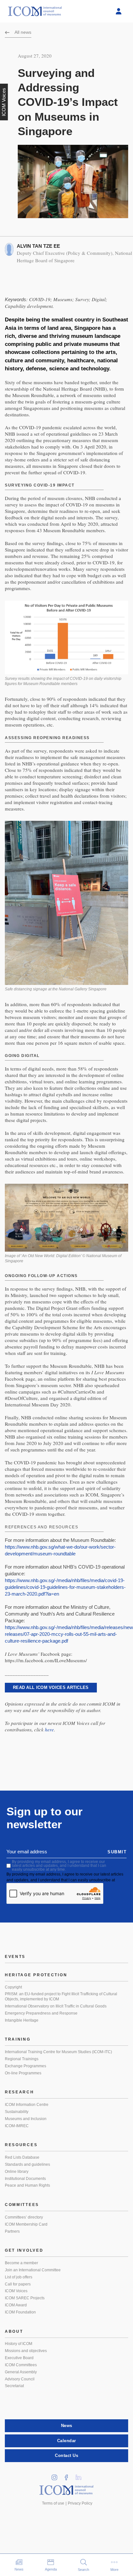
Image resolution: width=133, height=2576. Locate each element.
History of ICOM (19, 2344)
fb (69, 2475)
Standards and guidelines (27, 2164)
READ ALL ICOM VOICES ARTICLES (51, 1687)
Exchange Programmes (26, 2066)
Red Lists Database (22, 2157)
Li (81, 2475)
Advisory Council (20, 2379)
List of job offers (19, 2277)
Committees (22, 2205)
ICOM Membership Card (26, 2224)
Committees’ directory (24, 2217)
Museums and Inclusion (26, 2119)
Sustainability (17, 2112)
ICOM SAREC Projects (25, 2298)
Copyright (13, 1987)
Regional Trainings (22, 2059)
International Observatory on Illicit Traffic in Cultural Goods (56, 2006)
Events (15, 1957)
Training (18, 2039)
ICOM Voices (16, 2291)
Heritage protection (36, 1975)
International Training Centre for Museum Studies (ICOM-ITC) (58, 2052)
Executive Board (19, 2358)
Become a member (21, 2263)
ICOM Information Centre (27, 2105)
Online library (17, 2172)
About (14, 2331)
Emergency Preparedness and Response (41, 2013)
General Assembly (21, 2372)
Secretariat (14, 2386)
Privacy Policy (80, 2503)
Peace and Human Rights (27, 2185)
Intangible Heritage (22, 2020)
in (57, 2475)
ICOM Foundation (20, 2312)
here (49, 1729)
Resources (21, 2145)
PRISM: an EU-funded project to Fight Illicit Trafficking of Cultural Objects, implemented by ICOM (61, 1997)
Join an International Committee (33, 2270)
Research (20, 2092)
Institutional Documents (25, 2179)
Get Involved (24, 2250)
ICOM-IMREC (17, 2126)
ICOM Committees (21, 2365)
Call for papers (18, 2284)
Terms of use (53, 2503)
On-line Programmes (23, 2073)
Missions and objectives (26, 2351)
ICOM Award (16, 2305)
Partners (12, 2231)
